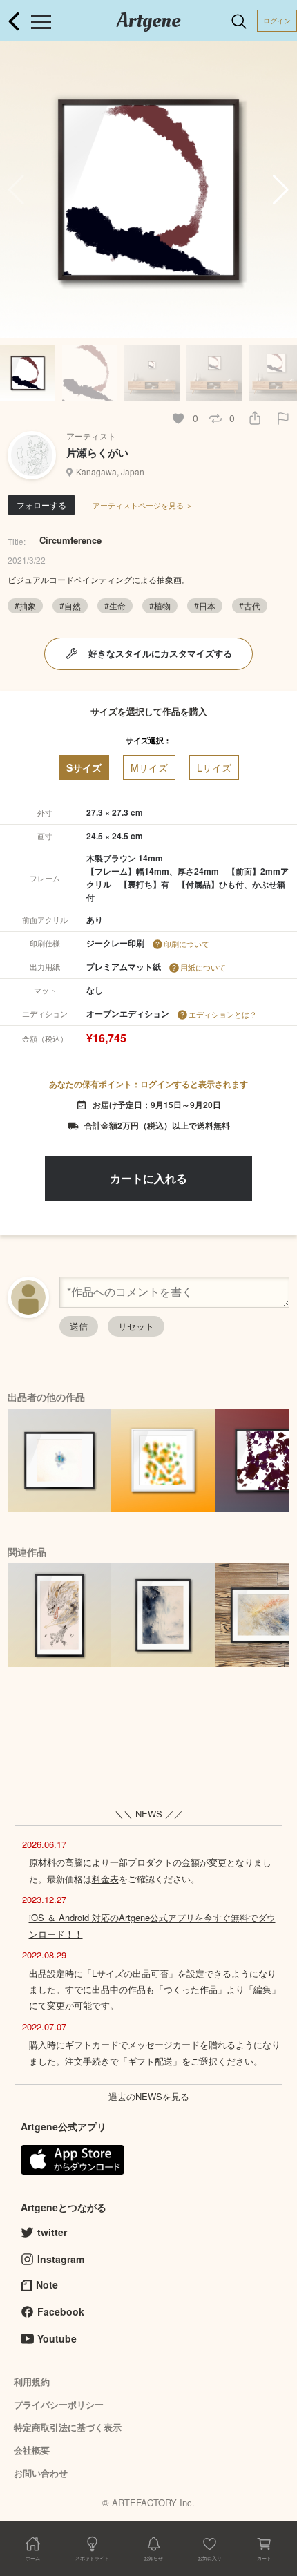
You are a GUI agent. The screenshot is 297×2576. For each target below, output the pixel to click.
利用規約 (32, 2382)
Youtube (57, 2338)
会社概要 (32, 2450)
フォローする (41, 505)
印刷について (186, 944)
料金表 (105, 1879)
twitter (52, 2232)
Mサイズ (149, 767)
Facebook (61, 2311)
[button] (281, 190)
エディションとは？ (223, 1014)
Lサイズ (214, 767)
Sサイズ (84, 767)
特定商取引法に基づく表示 (68, 2427)
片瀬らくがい (97, 452)
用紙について (203, 967)
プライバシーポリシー (59, 2404)
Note (47, 2284)
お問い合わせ (41, 2473)
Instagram (61, 2259)
